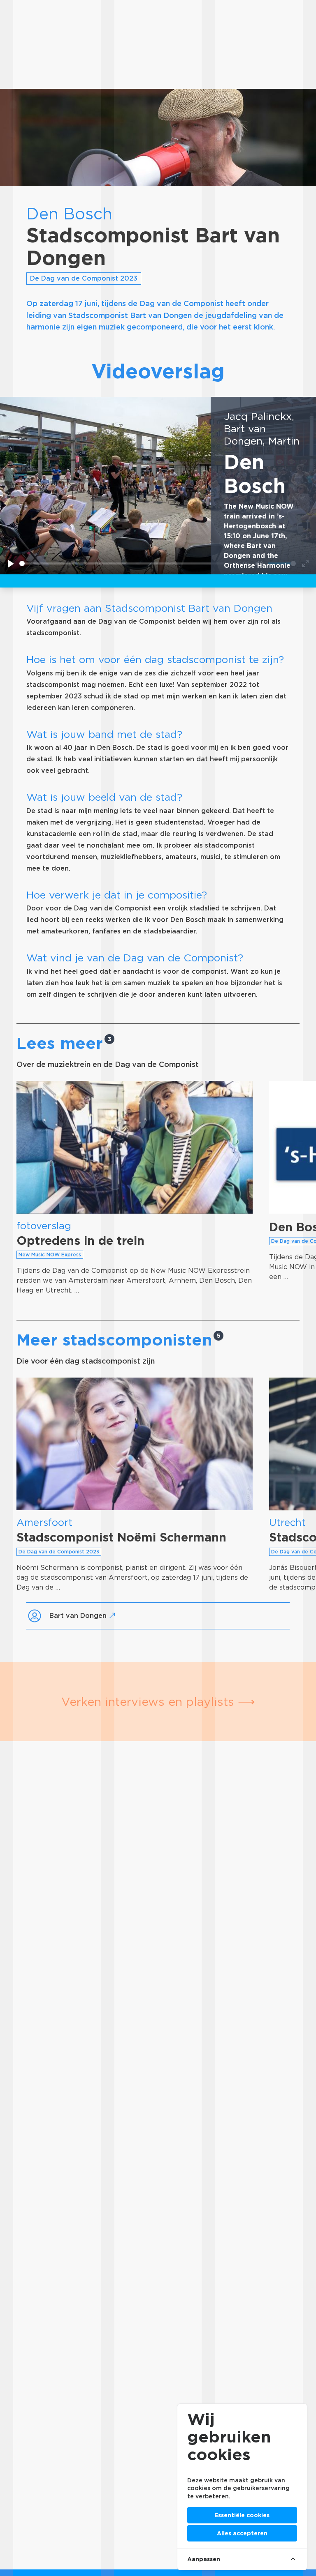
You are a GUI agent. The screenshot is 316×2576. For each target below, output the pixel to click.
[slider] (126, 563)
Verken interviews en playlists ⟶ (158, 1702)
